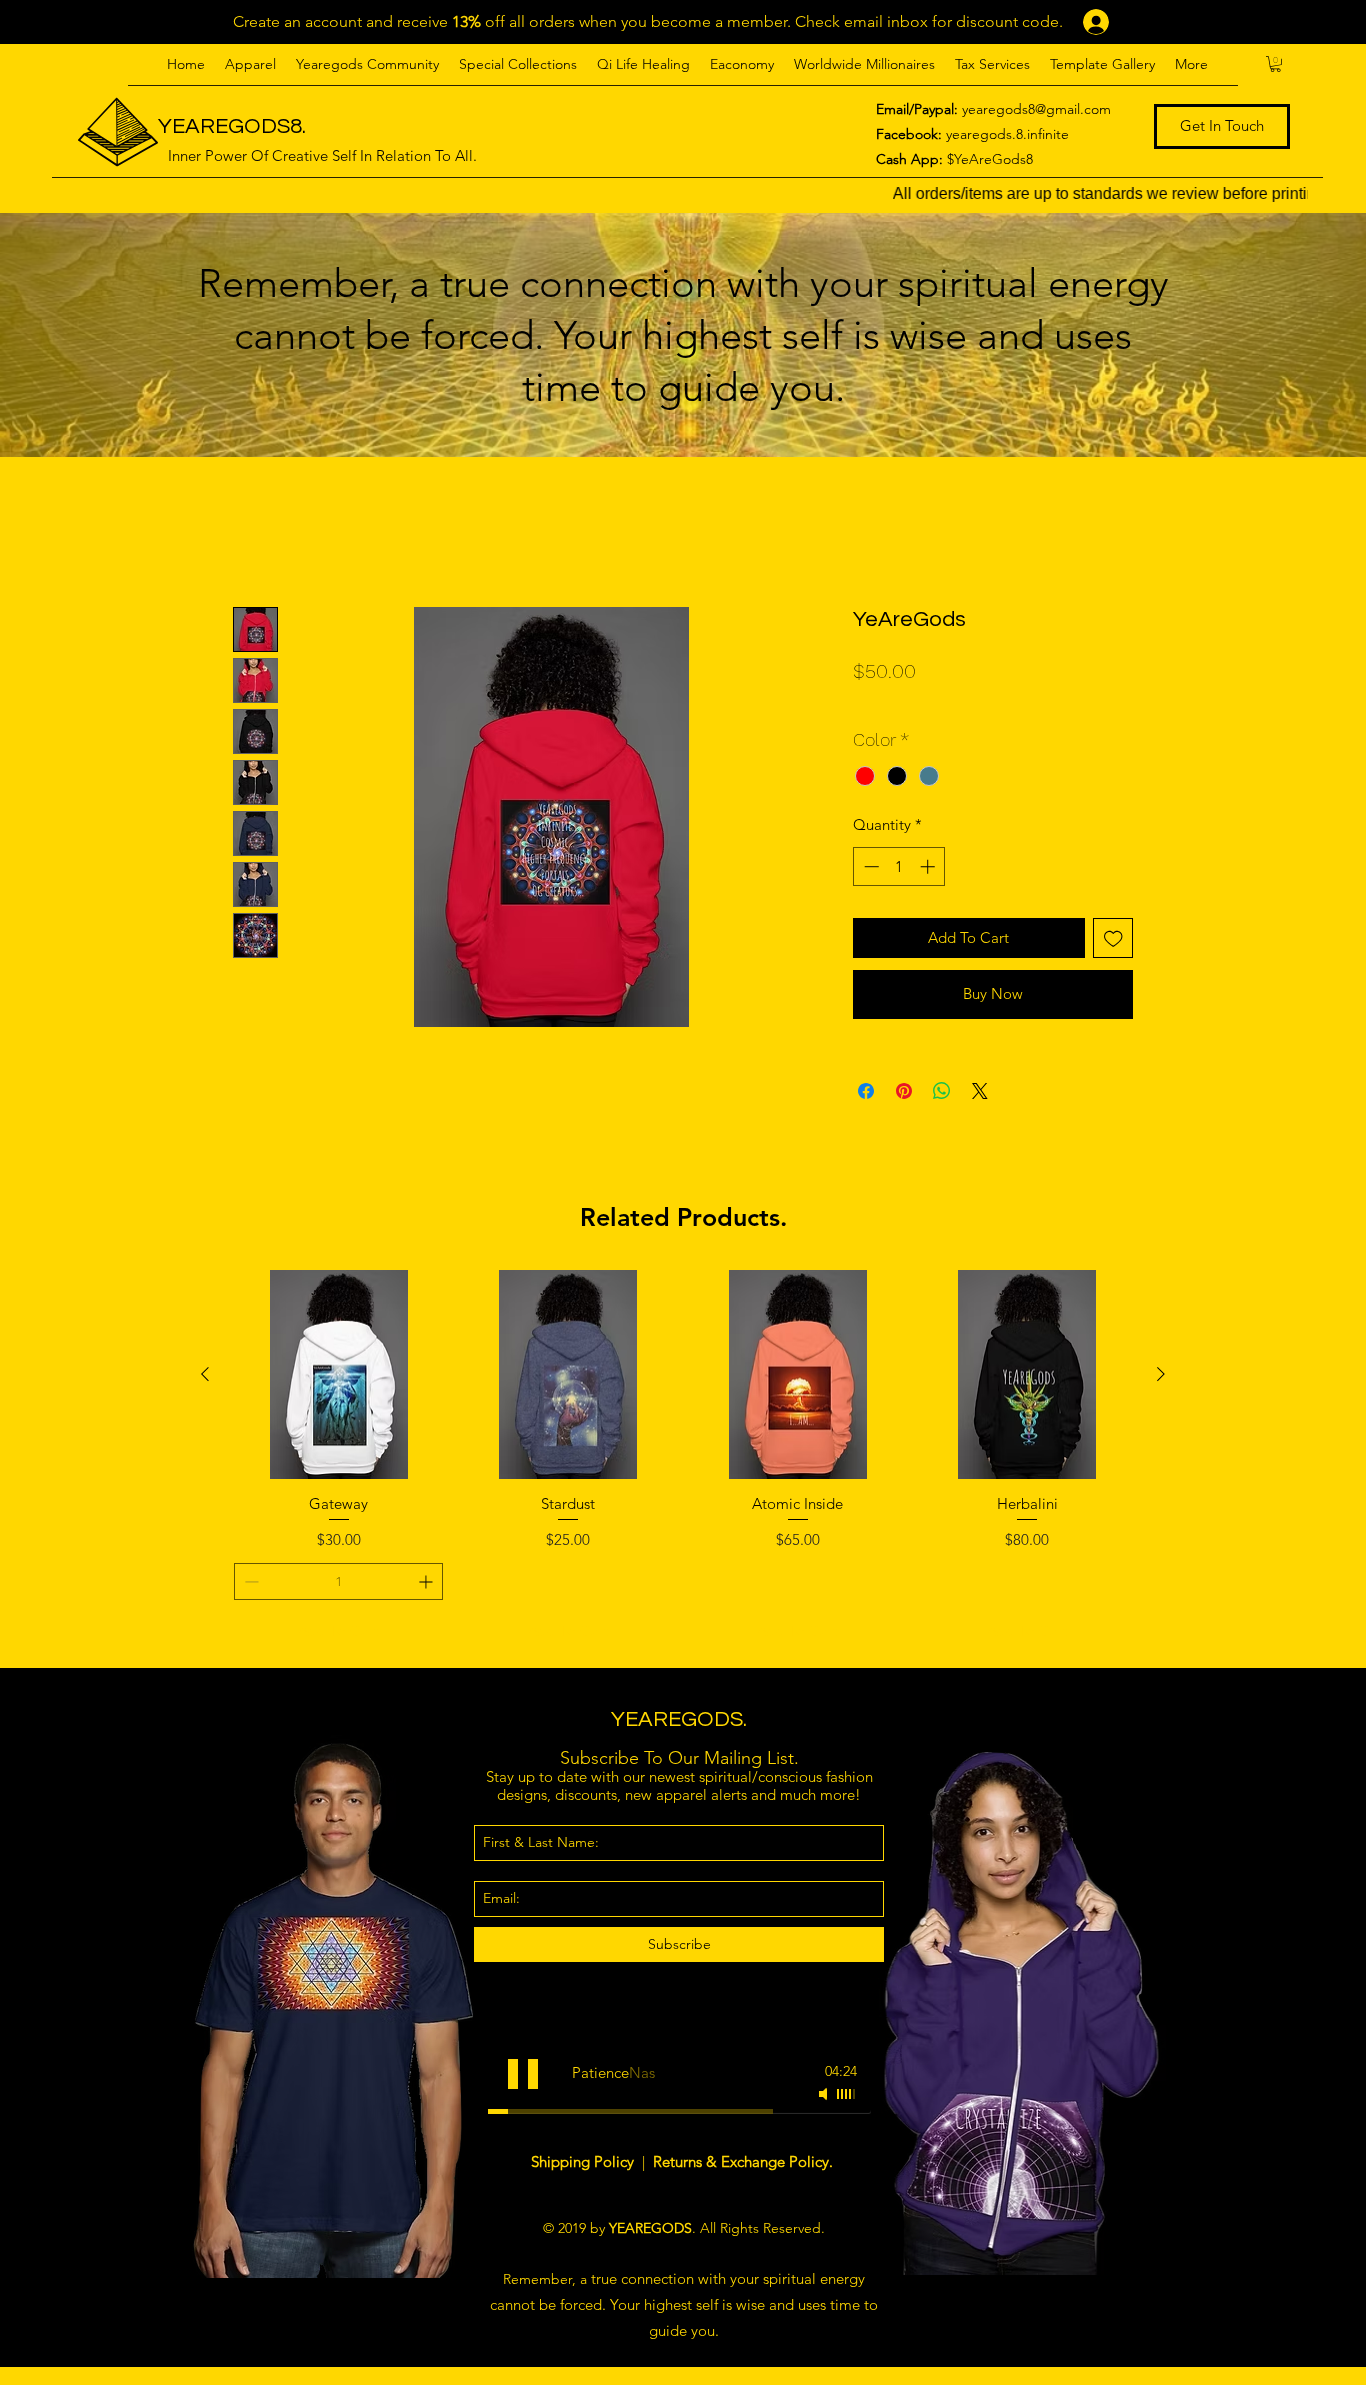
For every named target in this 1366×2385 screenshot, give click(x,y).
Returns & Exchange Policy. (743, 2161)
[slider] (847, 2094)
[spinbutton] (899, 866)
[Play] (523, 2074)
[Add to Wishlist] (1113, 938)
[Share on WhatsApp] (942, 1091)
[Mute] (825, 2094)
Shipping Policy (584, 2161)
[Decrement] (869, 866)
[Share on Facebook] (866, 1091)
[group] (683, 1460)
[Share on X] (980, 1091)
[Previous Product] (205, 1374)
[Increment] (929, 866)
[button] (250, 64)
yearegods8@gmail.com (1036, 109)
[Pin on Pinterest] (904, 1091)
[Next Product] (1161, 1374)
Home (255, 532)
